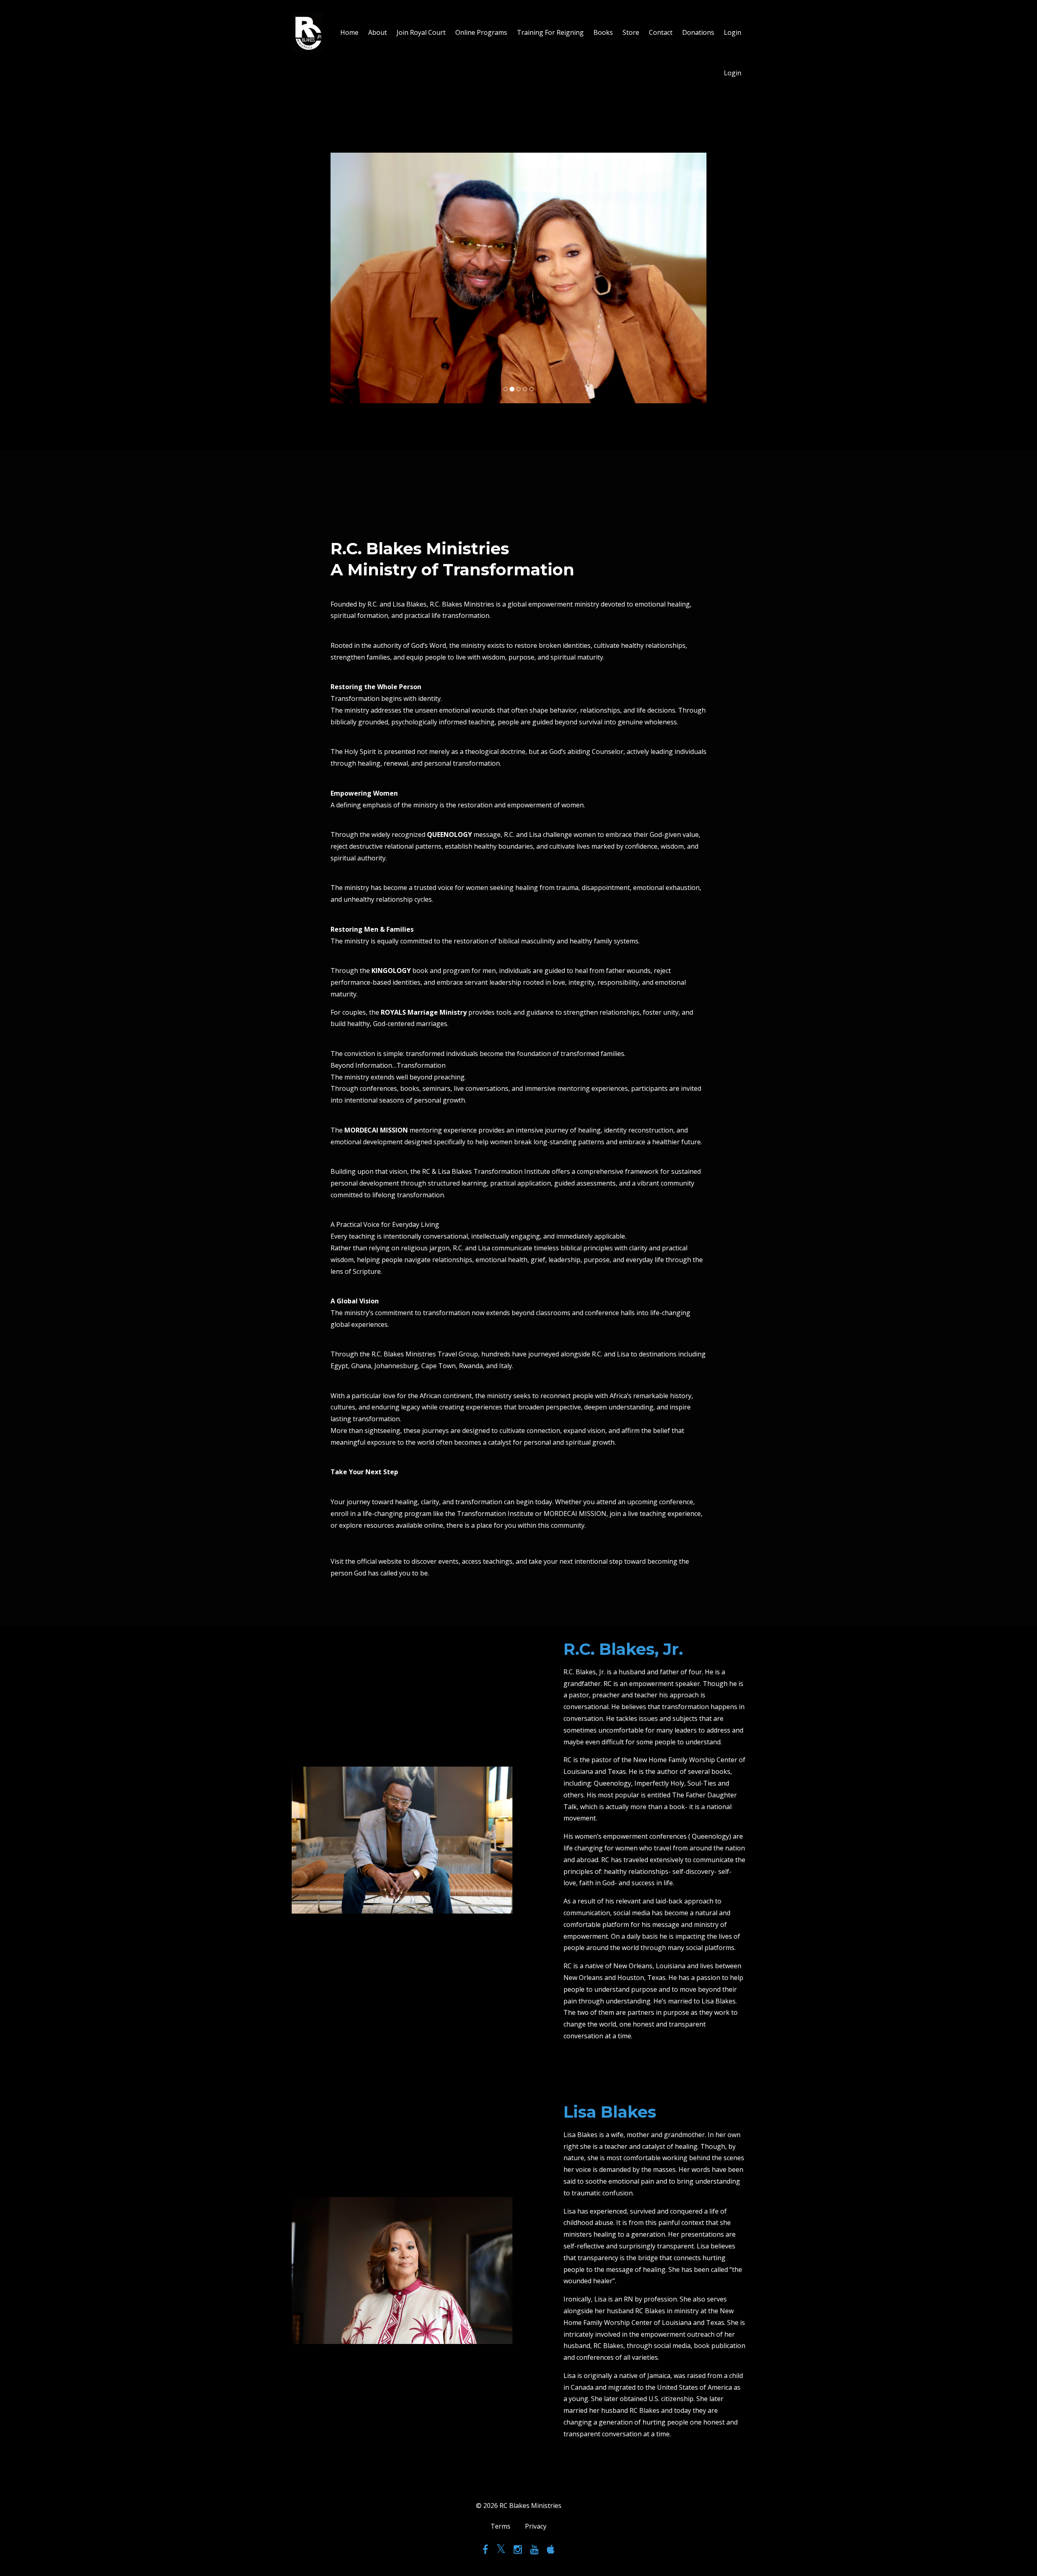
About (378, 32)
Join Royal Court (421, 32)
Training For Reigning (550, 32)
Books (603, 32)
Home (349, 32)
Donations (698, 32)
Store (631, 32)
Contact (661, 32)
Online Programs (481, 32)
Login (733, 32)
